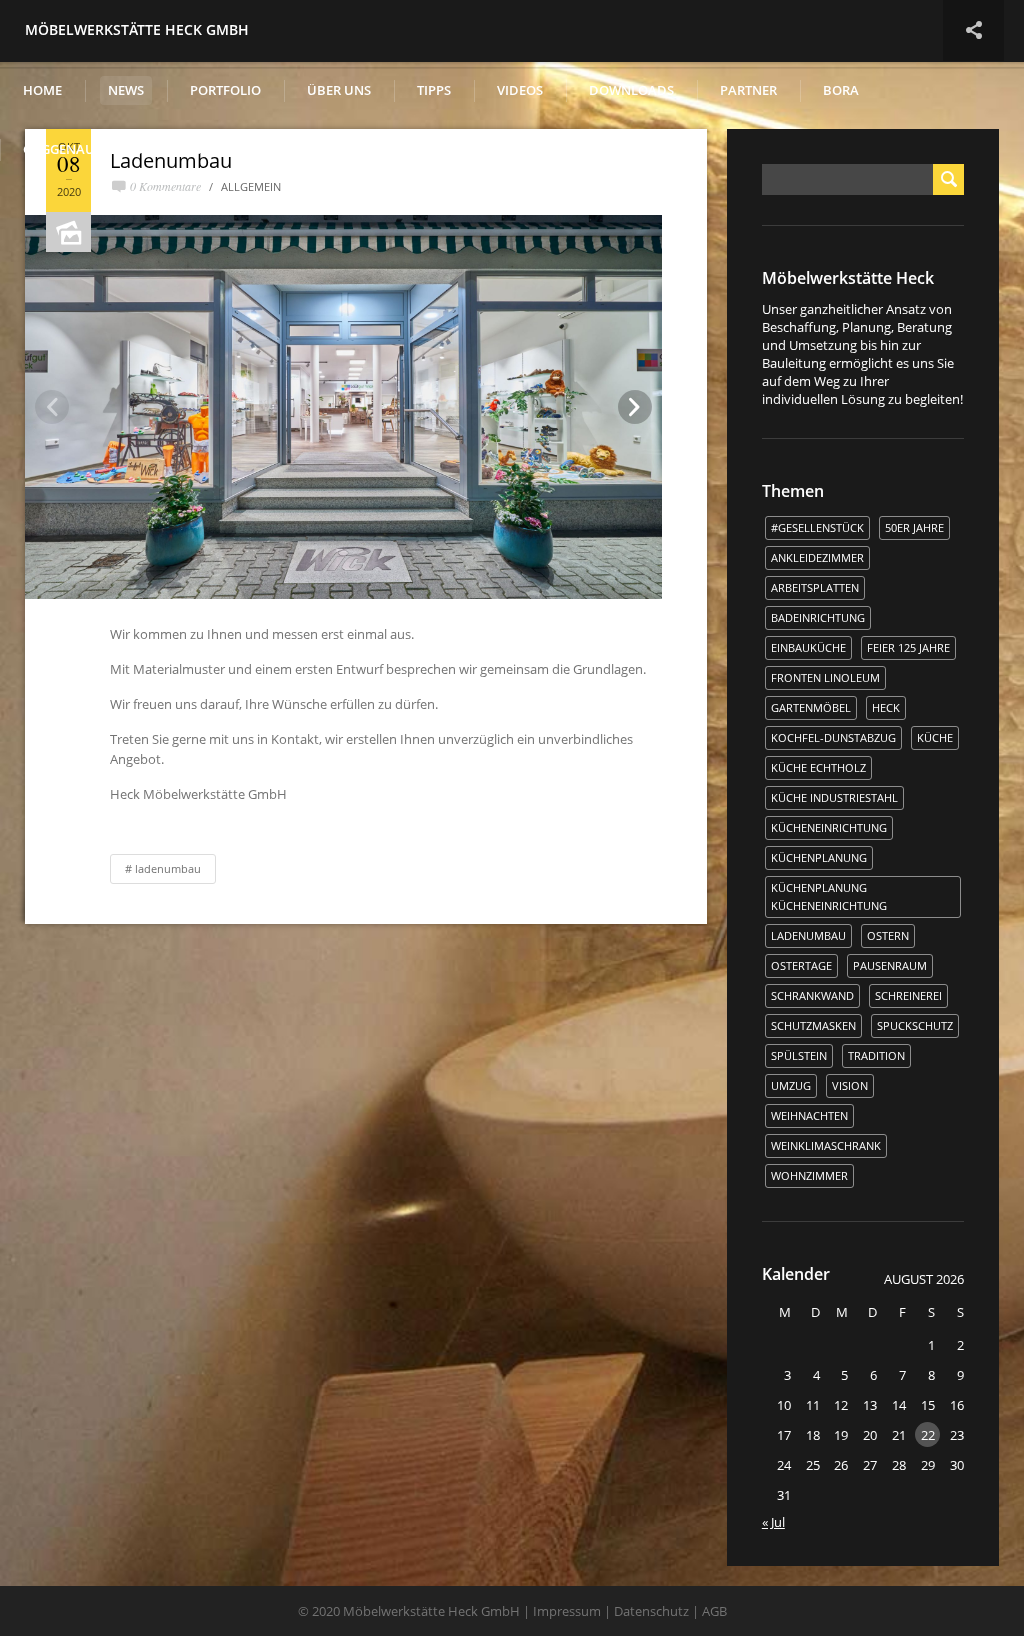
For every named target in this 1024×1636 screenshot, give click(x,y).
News (126, 90)
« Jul (773, 1522)
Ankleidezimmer (817, 557)
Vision (850, 1085)
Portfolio (225, 90)
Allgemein (251, 186)
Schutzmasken (813, 1025)
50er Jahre (914, 527)
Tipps (434, 90)
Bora (841, 90)
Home (42, 90)
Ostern (888, 935)
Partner (748, 90)
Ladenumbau (168, 868)
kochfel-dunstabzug (833, 737)
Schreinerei (908, 995)
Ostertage (801, 965)
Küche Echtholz (818, 767)
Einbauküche (808, 647)
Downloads (631, 90)
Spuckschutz (915, 1025)
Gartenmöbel (811, 707)
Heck (886, 707)
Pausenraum (890, 965)
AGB (714, 1611)
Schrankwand (812, 995)
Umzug (791, 1085)
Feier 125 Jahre (908, 647)
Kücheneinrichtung (829, 827)
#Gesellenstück (817, 527)
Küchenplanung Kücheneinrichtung (829, 896)
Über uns (339, 90)
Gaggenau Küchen (87, 149)
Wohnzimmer (809, 1175)
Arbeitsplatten (815, 587)
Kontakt (226, 149)
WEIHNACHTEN (809, 1115)
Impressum (567, 1611)
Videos (520, 90)
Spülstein (799, 1055)
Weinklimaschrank (826, 1145)
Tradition (876, 1055)
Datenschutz (651, 1611)
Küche (935, 737)
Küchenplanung (819, 857)
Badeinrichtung (818, 617)
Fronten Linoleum (825, 677)
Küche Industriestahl (834, 797)
